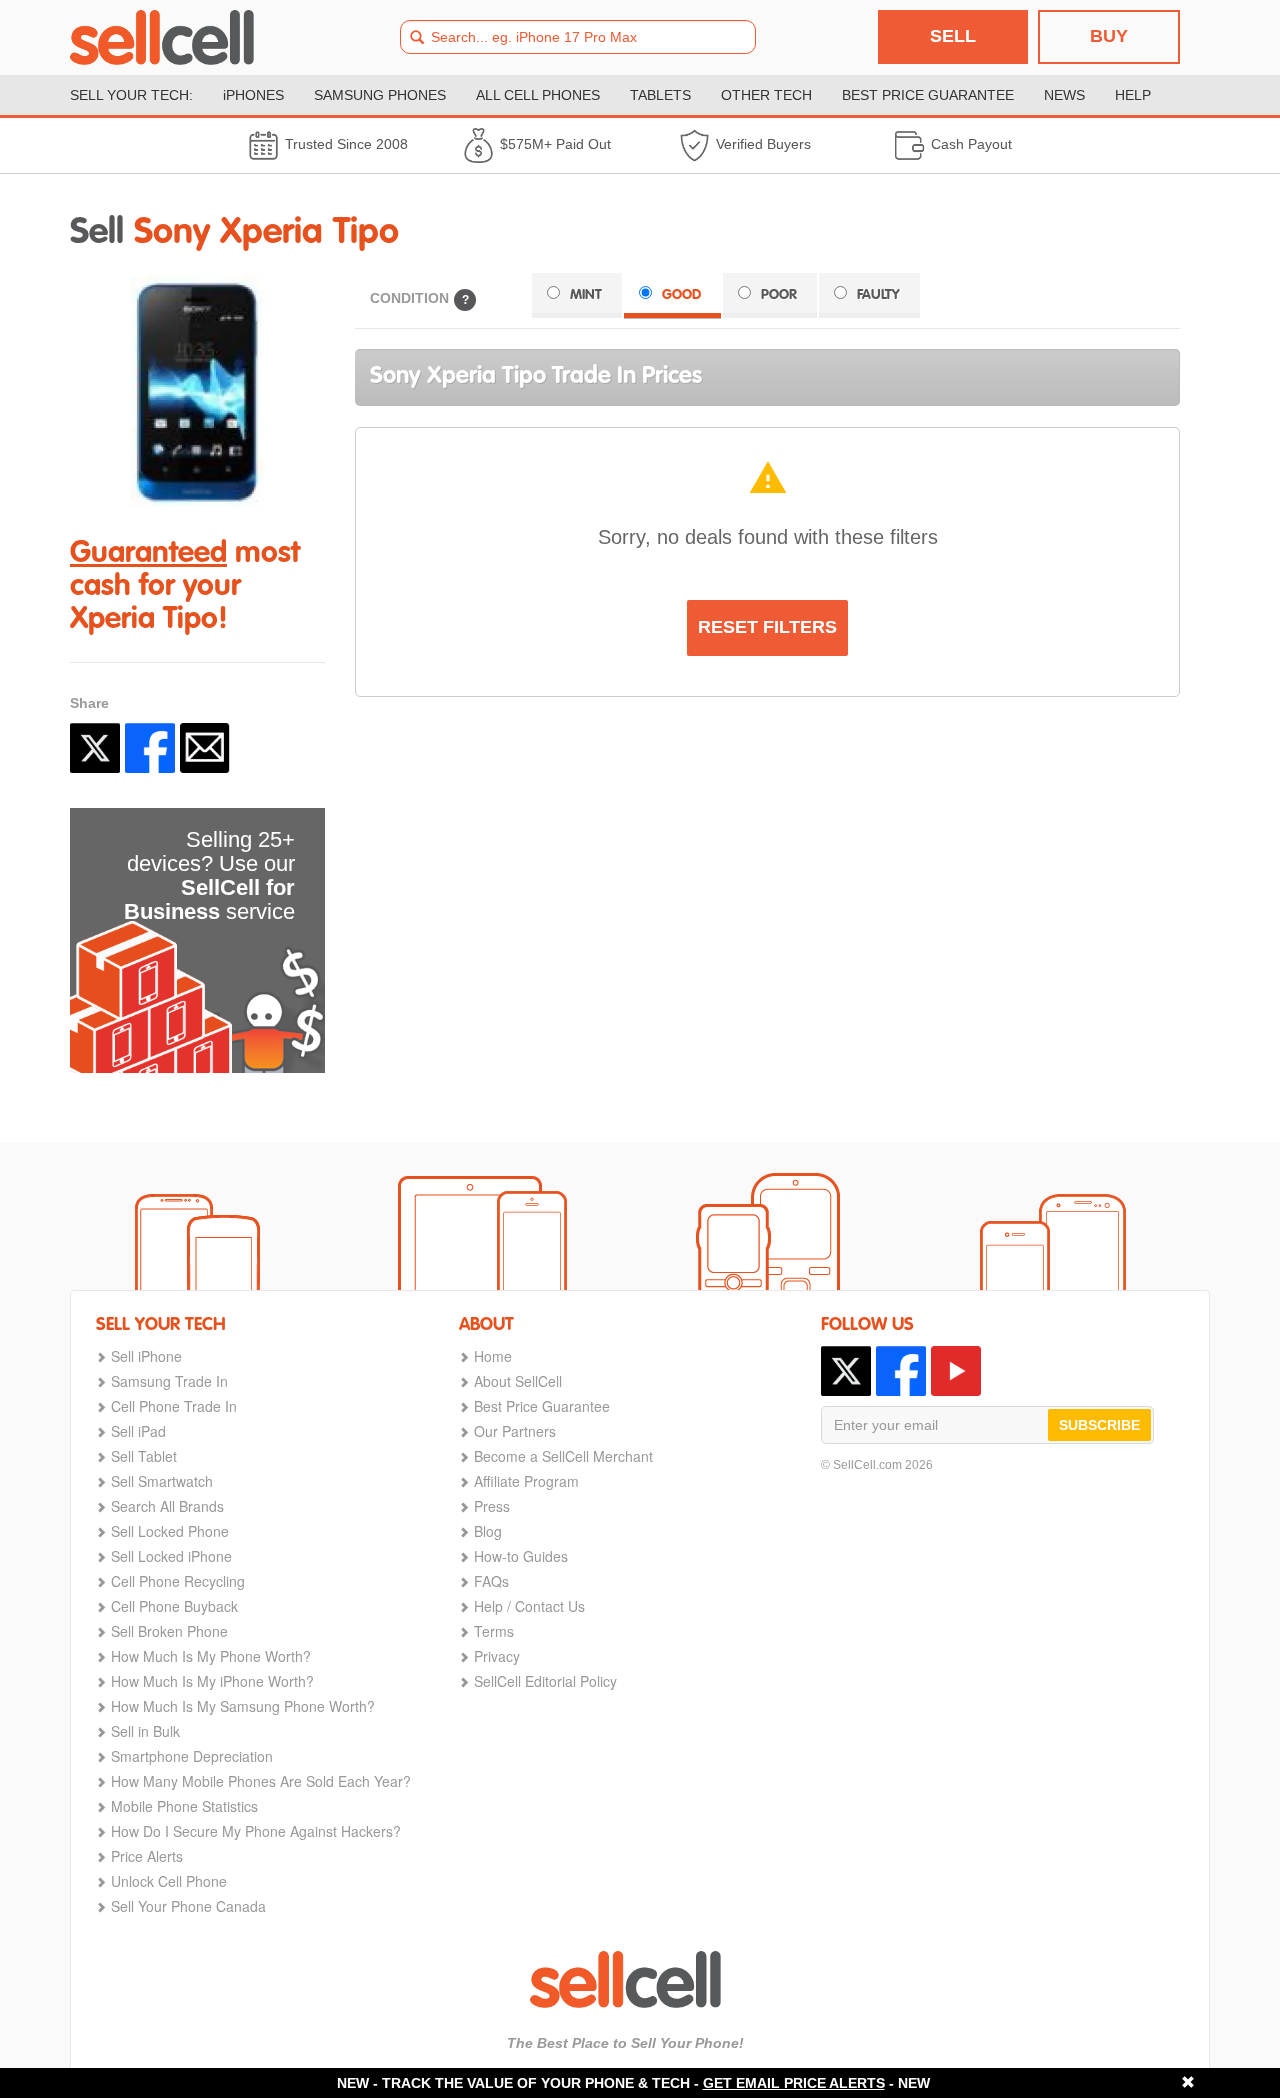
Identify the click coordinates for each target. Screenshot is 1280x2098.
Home (493, 1356)
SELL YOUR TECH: (131, 95)
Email (205, 748)
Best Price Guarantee (542, 1406)
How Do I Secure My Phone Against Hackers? (256, 1831)
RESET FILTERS (767, 627)
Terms (494, 1631)
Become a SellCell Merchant (563, 1456)
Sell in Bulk (145, 1731)
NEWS (1064, 95)
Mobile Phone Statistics (184, 1806)
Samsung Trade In (169, 1381)
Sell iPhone (146, 1356)
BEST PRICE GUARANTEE (928, 95)
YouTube (956, 1371)
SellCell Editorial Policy (545, 1681)
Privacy (497, 1656)
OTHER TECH (766, 95)
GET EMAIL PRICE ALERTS (794, 2083)
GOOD (681, 295)
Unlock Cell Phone (169, 1881)
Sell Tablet (144, 1456)
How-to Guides (521, 1556)
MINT (586, 295)
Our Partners (515, 1431)
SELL (953, 36)
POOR (779, 295)
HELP (1133, 95)
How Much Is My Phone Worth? (211, 1656)
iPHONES (253, 95)
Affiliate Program (526, 1481)
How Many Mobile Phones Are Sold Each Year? (261, 1781)
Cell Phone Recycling (178, 1581)
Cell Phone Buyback (174, 1606)
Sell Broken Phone (169, 1631)
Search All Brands (167, 1506)
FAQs (491, 1581)
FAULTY (878, 295)
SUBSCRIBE (1099, 1425)
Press (492, 1506)
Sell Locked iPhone (171, 1556)
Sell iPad (138, 1431)
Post (95, 748)
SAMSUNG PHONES (380, 95)
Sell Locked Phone (170, 1531)
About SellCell (518, 1381)
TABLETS (660, 95)
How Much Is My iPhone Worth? (212, 1681)
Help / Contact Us (529, 1606)
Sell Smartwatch (162, 1481)
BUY (1109, 36)
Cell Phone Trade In (174, 1406)
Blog (488, 1531)
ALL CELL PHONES (538, 95)
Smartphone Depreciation (192, 1756)
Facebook (150, 748)
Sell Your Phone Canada (188, 1906)
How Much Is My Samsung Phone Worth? (243, 1706)
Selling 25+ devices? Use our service (209, 875)
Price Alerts (147, 1856)
